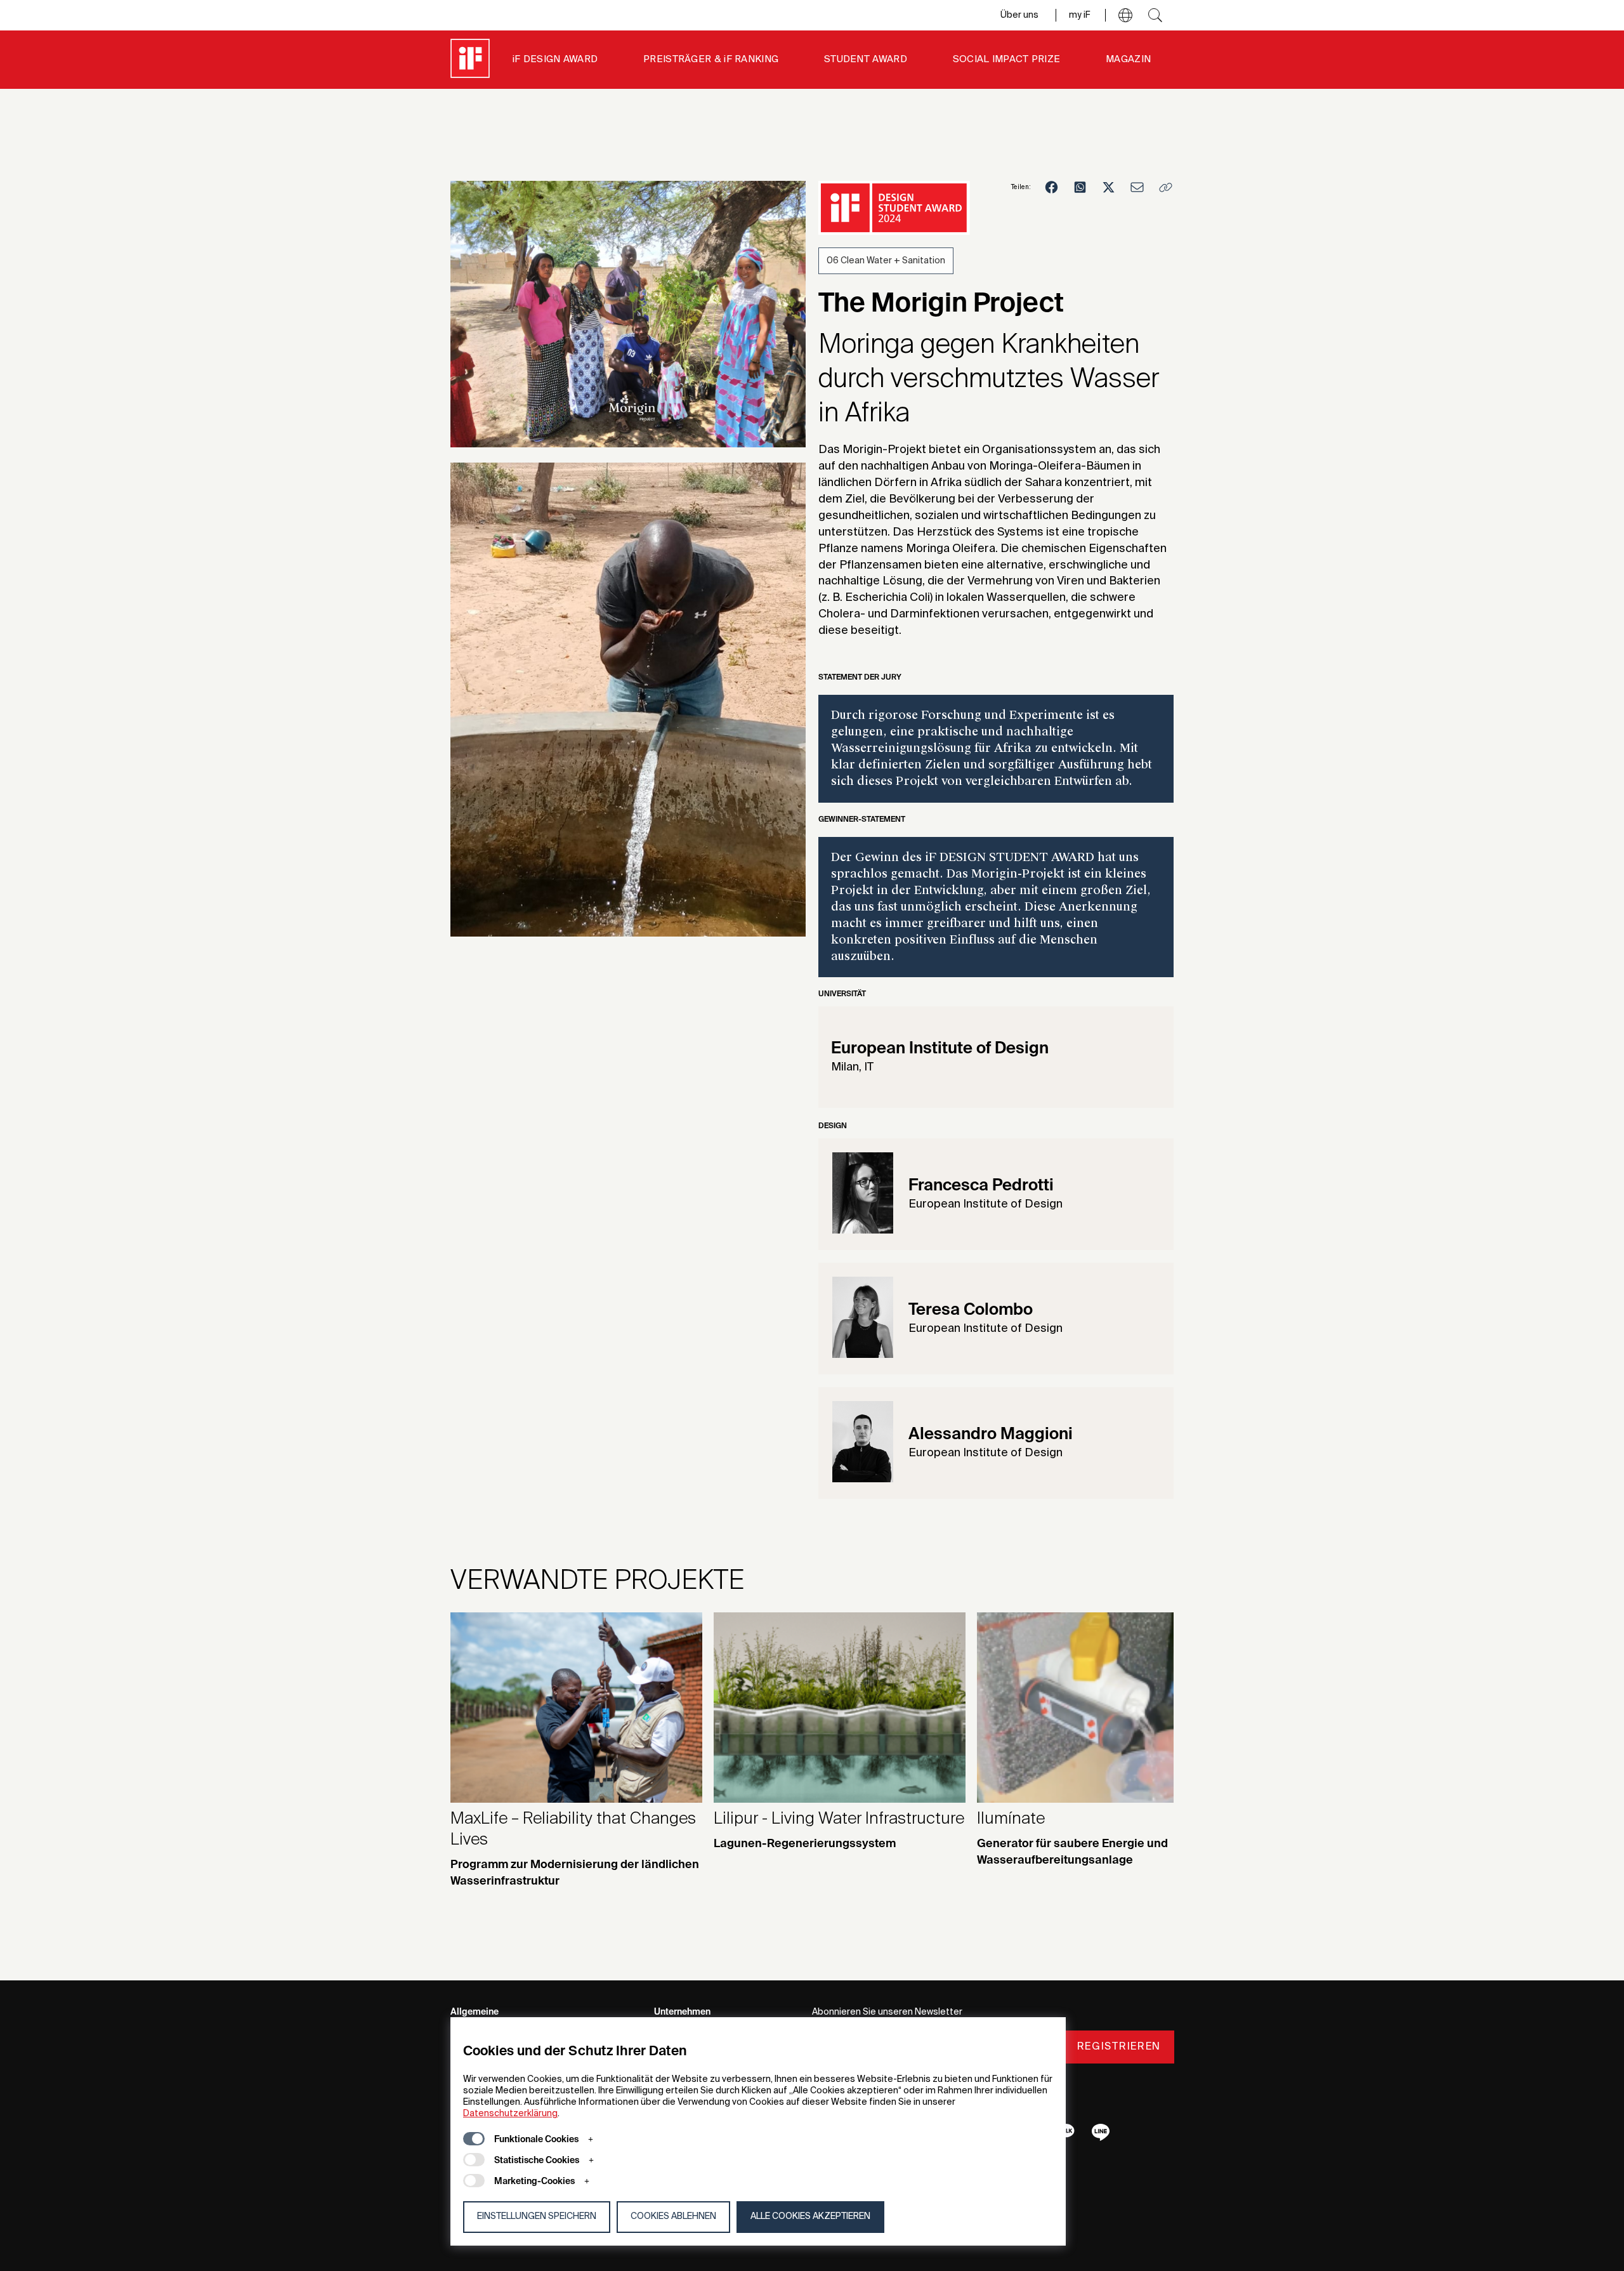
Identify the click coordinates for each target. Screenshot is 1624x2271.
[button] (1125, 15)
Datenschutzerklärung (510, 2114)
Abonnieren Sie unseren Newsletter (887, 2012)
